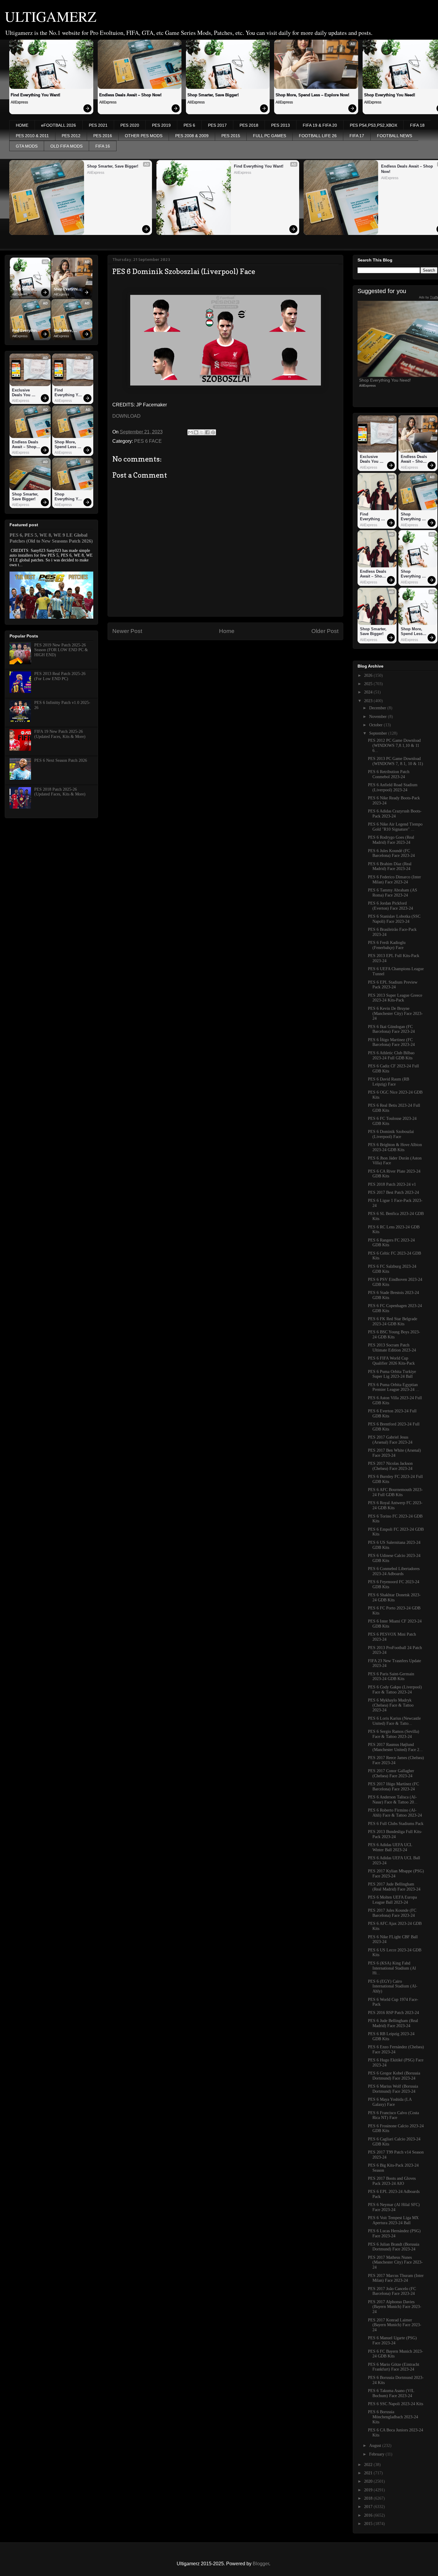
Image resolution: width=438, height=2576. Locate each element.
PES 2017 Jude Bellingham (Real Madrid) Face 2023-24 (394, 1887)
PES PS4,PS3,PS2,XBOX (373, 125)
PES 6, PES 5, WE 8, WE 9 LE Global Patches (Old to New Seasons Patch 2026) (51, 538)
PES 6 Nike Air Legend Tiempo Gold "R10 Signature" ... (395, 827)
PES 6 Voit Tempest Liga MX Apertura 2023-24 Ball (393, 2220)
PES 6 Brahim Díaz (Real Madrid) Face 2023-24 (390, 866)
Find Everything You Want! (35, 95)
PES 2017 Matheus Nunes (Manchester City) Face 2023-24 (395, 2262)
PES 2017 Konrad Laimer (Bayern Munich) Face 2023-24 (395, 2325)
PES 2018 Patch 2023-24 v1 (392, 1184)
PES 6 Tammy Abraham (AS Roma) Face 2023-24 (393, 893)
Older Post (325, 631)
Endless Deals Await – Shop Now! (130, 95)
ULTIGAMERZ (51, 16)
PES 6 (189, 125)
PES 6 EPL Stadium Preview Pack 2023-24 (393, 985)
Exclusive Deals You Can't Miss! (22, 393)
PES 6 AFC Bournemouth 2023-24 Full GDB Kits (395, 1492)
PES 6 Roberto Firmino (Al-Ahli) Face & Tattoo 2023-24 (395, 1813)
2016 (369, 2515)
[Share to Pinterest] (213, 432)
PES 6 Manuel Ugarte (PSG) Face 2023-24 (392, 2340)
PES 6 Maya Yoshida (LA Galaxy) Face (390, 2102)
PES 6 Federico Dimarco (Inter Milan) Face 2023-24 (394, 880)
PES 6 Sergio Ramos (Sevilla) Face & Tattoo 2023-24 (394, 1734)
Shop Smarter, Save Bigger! (213, 95)
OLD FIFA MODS (66, 146)
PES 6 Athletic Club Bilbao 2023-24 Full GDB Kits (391, 1055)
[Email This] (190, 432)
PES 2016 (103, 136)
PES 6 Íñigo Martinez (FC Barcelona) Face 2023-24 (391, 1042)
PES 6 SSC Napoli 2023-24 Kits (396, 2404)
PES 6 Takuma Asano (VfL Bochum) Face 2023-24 (391, 2393)
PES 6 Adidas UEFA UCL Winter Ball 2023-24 (390, 1847)
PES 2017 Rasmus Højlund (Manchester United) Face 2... (395, 1747)
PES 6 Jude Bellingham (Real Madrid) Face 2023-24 (393, 2023)
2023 (369, 701)
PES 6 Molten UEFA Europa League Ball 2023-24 (392, 1900)
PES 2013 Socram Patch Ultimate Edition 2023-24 (392, 1348)
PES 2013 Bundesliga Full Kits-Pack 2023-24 (395, 1834)
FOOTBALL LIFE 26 (318, 136)
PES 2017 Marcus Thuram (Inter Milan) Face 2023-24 (396, 2278)
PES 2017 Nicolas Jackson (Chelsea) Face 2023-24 (390, 1466)
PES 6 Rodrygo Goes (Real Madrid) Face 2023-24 (391, 840)
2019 (369, 2490)
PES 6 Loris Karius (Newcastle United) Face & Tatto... (394, 1721)
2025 (369, 684)
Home (227, 631)
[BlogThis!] (196, 432)
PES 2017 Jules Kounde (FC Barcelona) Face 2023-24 (392, 1913)
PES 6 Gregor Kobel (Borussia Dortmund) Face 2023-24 (394, 2076)
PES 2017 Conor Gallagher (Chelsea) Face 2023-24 (391, 1773)
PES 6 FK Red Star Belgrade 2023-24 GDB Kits (393, 1321)
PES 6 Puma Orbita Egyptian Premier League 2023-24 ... (394, 1387)
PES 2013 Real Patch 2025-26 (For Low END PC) (60, 676)
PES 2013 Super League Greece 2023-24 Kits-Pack (395, 998)
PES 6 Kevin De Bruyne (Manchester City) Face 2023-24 (395, 1014)
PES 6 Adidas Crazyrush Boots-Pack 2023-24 (395, 814)
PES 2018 (249, 125)
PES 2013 (281, 125)
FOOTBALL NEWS (394, 136)
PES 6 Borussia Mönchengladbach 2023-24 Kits (393, 2417)
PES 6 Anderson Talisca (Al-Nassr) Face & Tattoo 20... (393, 1800)
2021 (369, 2473)
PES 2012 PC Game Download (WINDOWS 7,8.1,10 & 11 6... (394, 746)
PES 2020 (130, 125)
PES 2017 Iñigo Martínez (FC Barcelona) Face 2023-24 (393, 1787)
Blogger (261, 2564)
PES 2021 (98, 125)
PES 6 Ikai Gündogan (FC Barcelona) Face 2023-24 (391, 1029)
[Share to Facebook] (207, 432)
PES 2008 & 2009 (192, 136)
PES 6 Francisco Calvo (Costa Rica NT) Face (393, 2115)
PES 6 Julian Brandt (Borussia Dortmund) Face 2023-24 (394, 2247)
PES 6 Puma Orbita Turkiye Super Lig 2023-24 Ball (392, 1374)
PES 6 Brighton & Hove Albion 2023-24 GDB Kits (395, 1147)
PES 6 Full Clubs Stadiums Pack (396, 1824)
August (376, 2446)
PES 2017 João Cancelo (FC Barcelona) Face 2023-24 (392, 2291)
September (379, 733)
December (378, 708)
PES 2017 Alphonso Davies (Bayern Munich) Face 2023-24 (395, 2307)
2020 (369, 2481)
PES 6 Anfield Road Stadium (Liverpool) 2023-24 (393, 787)
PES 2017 (217, 125)
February (377, 2454)
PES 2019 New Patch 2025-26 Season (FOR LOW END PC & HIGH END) (61, 650)
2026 (369, 675)
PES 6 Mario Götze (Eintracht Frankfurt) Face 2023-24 (394, 2367)
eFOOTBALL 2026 (59, 125)
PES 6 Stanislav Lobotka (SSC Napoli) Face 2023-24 (394, 919)
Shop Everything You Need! (68, 290)
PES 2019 (161, 125)
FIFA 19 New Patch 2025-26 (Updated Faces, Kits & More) (60, 734)
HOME (22, 125)
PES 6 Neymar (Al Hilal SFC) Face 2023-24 (394, 2207)
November (379, 717)
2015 (369, 2524)
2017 (369, 2507)
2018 (369, 2498)
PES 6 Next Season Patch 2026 (61, 760)
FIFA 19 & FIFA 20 (320, 125)
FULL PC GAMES (270, 136)
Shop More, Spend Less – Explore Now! (312, 95)
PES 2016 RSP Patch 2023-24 (393, 2013)
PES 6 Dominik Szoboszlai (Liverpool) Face (391, 1134)
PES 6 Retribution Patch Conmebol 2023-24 (389, 774)
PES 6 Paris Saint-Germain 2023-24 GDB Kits (391, 1676)
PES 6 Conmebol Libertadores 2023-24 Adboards (394, 1571)
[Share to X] (202, 432)
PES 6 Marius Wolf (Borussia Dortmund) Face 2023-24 (393, 2089)
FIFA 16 (103, 146)
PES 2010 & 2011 (32, 136)
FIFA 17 (357, 136)
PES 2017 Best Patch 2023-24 (393, 1192)
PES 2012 (71, 136)
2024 (369, 692)
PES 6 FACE (148, 441)
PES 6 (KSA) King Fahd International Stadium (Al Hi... (392, 1968)
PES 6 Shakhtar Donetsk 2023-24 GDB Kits (394, 1597)
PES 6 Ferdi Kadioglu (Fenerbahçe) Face (387, 945)
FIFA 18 (417, 125)
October (376, 725)
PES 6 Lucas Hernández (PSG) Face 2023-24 (394, 2233)
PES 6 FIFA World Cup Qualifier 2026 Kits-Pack (391, 1361)
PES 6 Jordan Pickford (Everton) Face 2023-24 (390, 906)
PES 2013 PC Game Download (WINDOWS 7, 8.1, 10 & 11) (396, 761)
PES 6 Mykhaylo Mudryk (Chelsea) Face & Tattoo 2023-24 (391, 1705)
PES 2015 (231, 136)
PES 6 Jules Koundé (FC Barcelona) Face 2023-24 (391, 853)
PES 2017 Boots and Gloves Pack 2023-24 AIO (392, 2181)
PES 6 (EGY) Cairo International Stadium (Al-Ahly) (393, 1986)
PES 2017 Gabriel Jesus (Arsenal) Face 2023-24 (390, 1440)
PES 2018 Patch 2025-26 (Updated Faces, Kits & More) (60, 792)
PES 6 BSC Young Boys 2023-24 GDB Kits (394, 1335)
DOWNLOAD (126, 416)
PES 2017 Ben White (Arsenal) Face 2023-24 (394, 1453)
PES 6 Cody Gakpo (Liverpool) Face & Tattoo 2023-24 (395, 1690)
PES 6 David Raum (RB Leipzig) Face (389, 1082)
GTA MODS (27, 146)
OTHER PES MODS (144, 136)
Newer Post (127, 631)
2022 (369, 2465)
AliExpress (19, 102)
